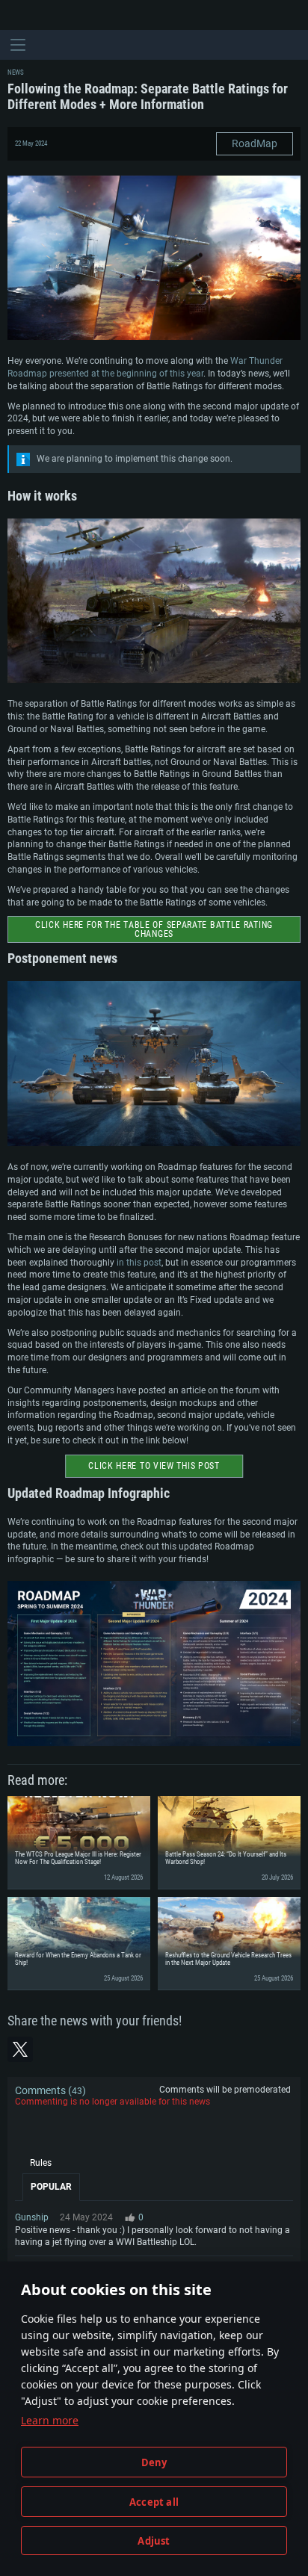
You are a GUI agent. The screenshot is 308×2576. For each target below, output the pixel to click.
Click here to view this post (154, 1466)
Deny (154, 2462)
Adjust (154, 2541)
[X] (20, 2049)
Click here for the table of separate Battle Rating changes (154, 929)
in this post (139, 1263)
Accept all (154, 2502)
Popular (51, 2187)
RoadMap (255, 143)
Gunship (32, 2217)
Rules (41, 2163)
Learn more (50, 2420)
